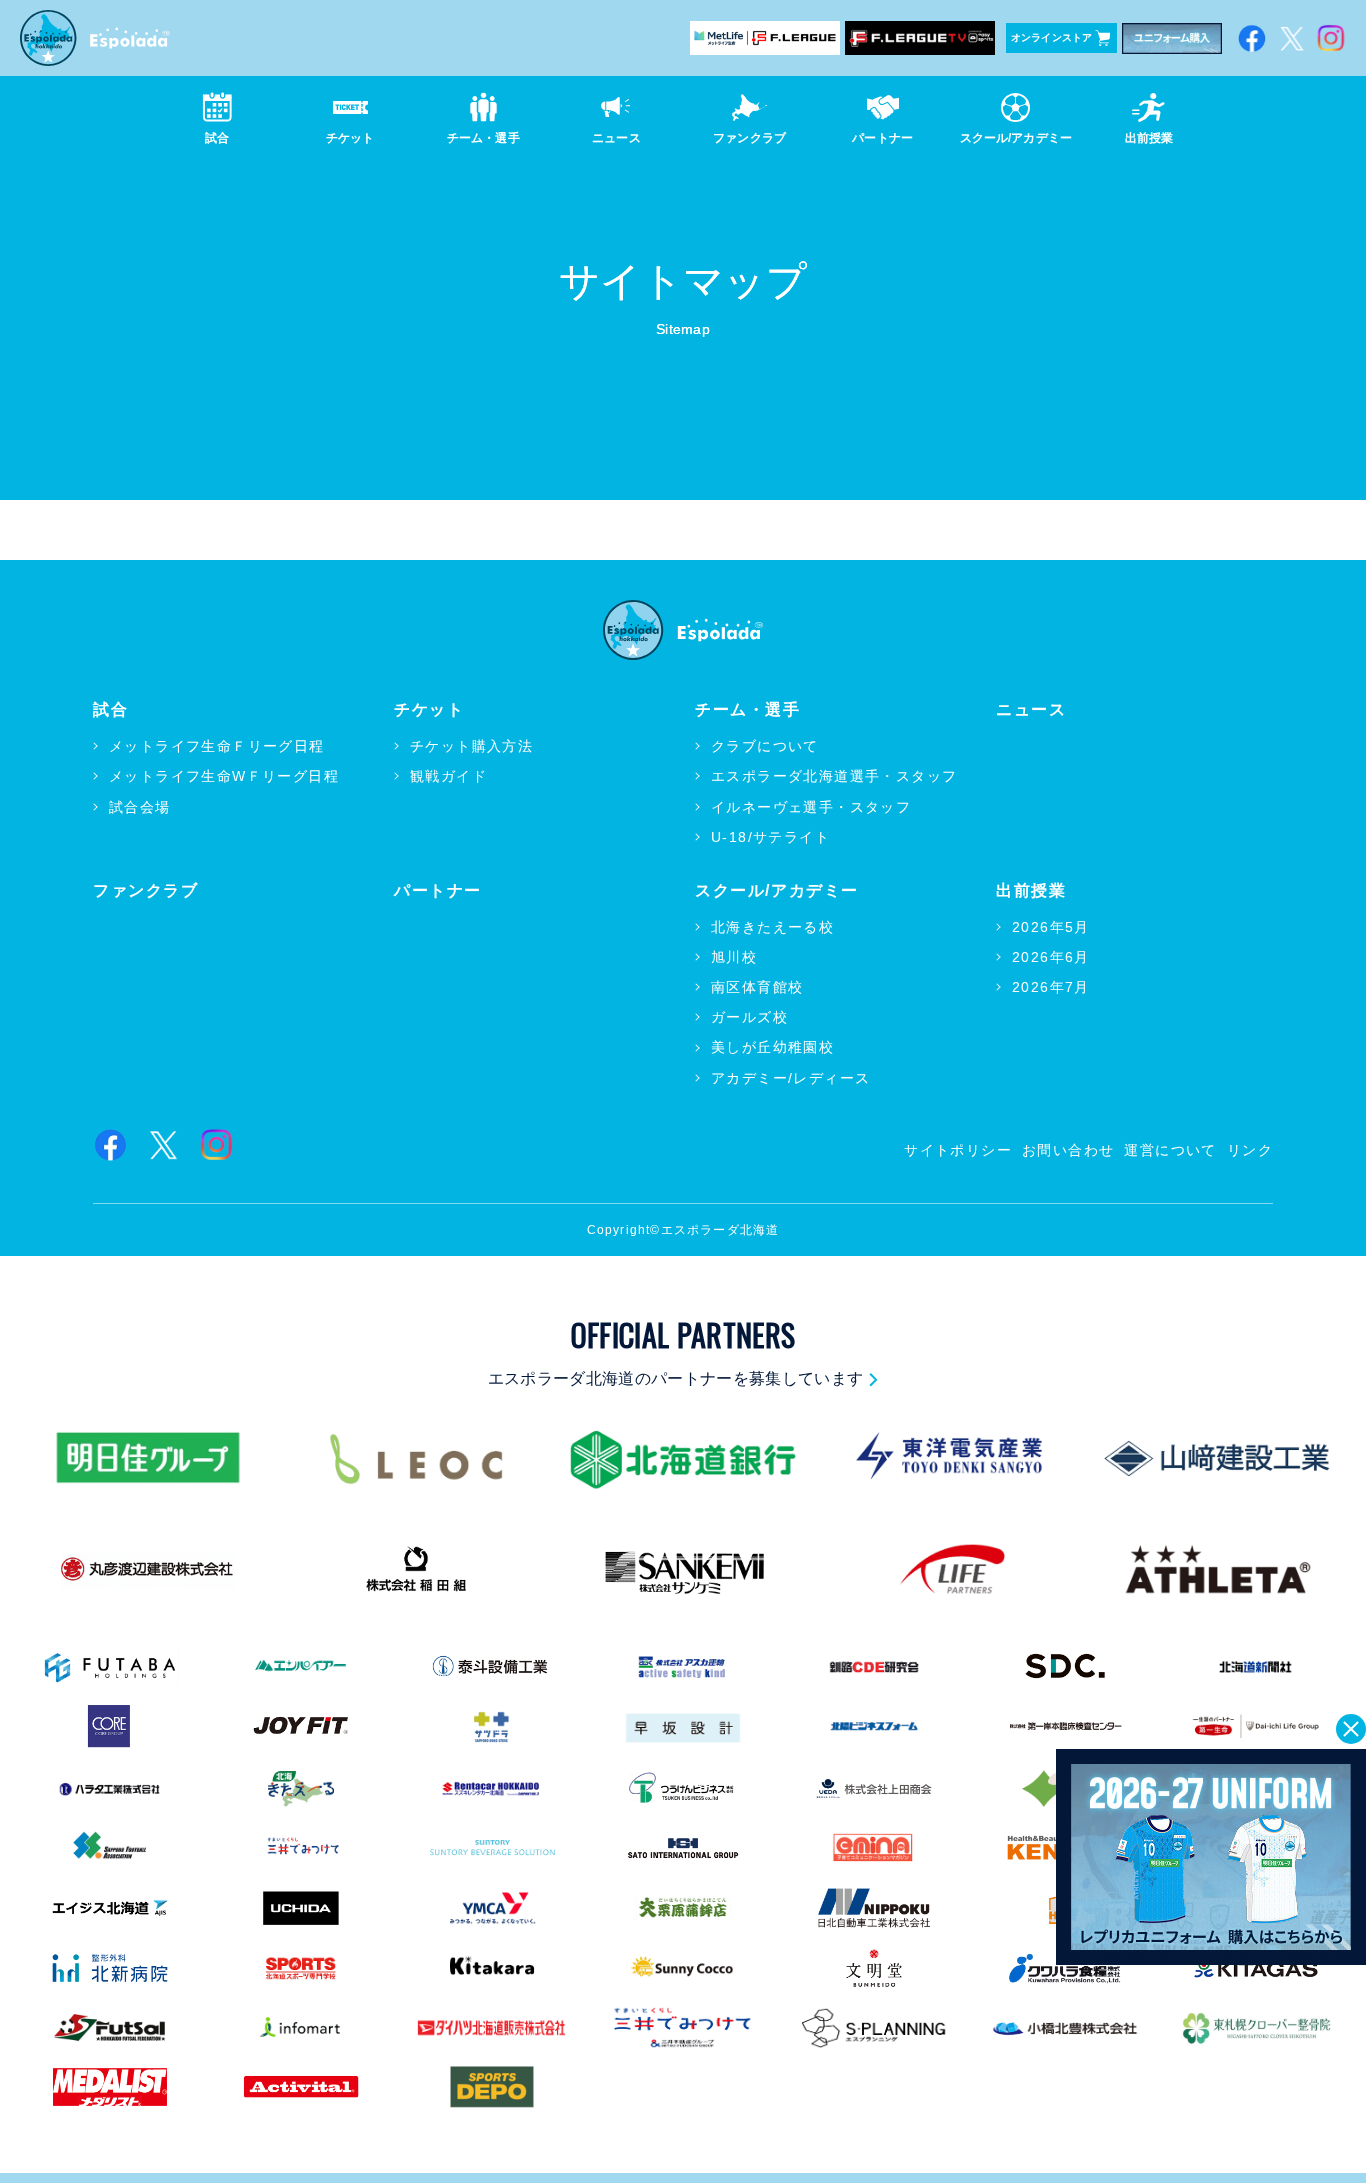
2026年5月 (1051, 927)
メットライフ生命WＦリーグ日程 (224, 776)
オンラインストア (1052, 37)
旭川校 (734, 957)
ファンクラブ (146, 890)
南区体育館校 (757, 987)
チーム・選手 (748, 709)
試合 (110, 709)
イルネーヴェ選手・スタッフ (811, 807)
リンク (1250, 1150)
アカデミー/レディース (790, 1078)
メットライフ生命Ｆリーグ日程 (217, 746)
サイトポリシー (958, 1150)
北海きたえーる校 (772, 927)
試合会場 (140, 807)
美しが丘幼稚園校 (772, 1047)
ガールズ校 (749, 1017)
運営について (1170, 1150)
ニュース (1031, 709)
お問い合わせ (1068, 1150)
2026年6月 (1051, 957)
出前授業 (1031, 890)
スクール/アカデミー (777, 890)
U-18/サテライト (770, 837)
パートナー (438, 890)
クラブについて (765, 746)
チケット (429, 709)
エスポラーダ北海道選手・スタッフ (834, 776)
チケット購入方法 (471, 746)
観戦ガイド (448, 776)
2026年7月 (1051, 987)
